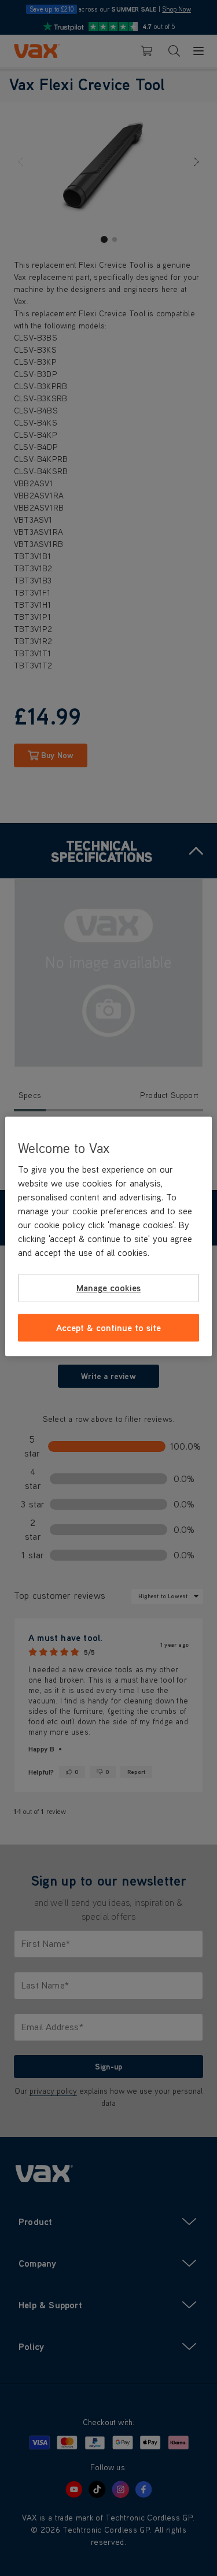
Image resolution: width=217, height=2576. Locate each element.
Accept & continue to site (108, 1328)
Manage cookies (108, 1288)
